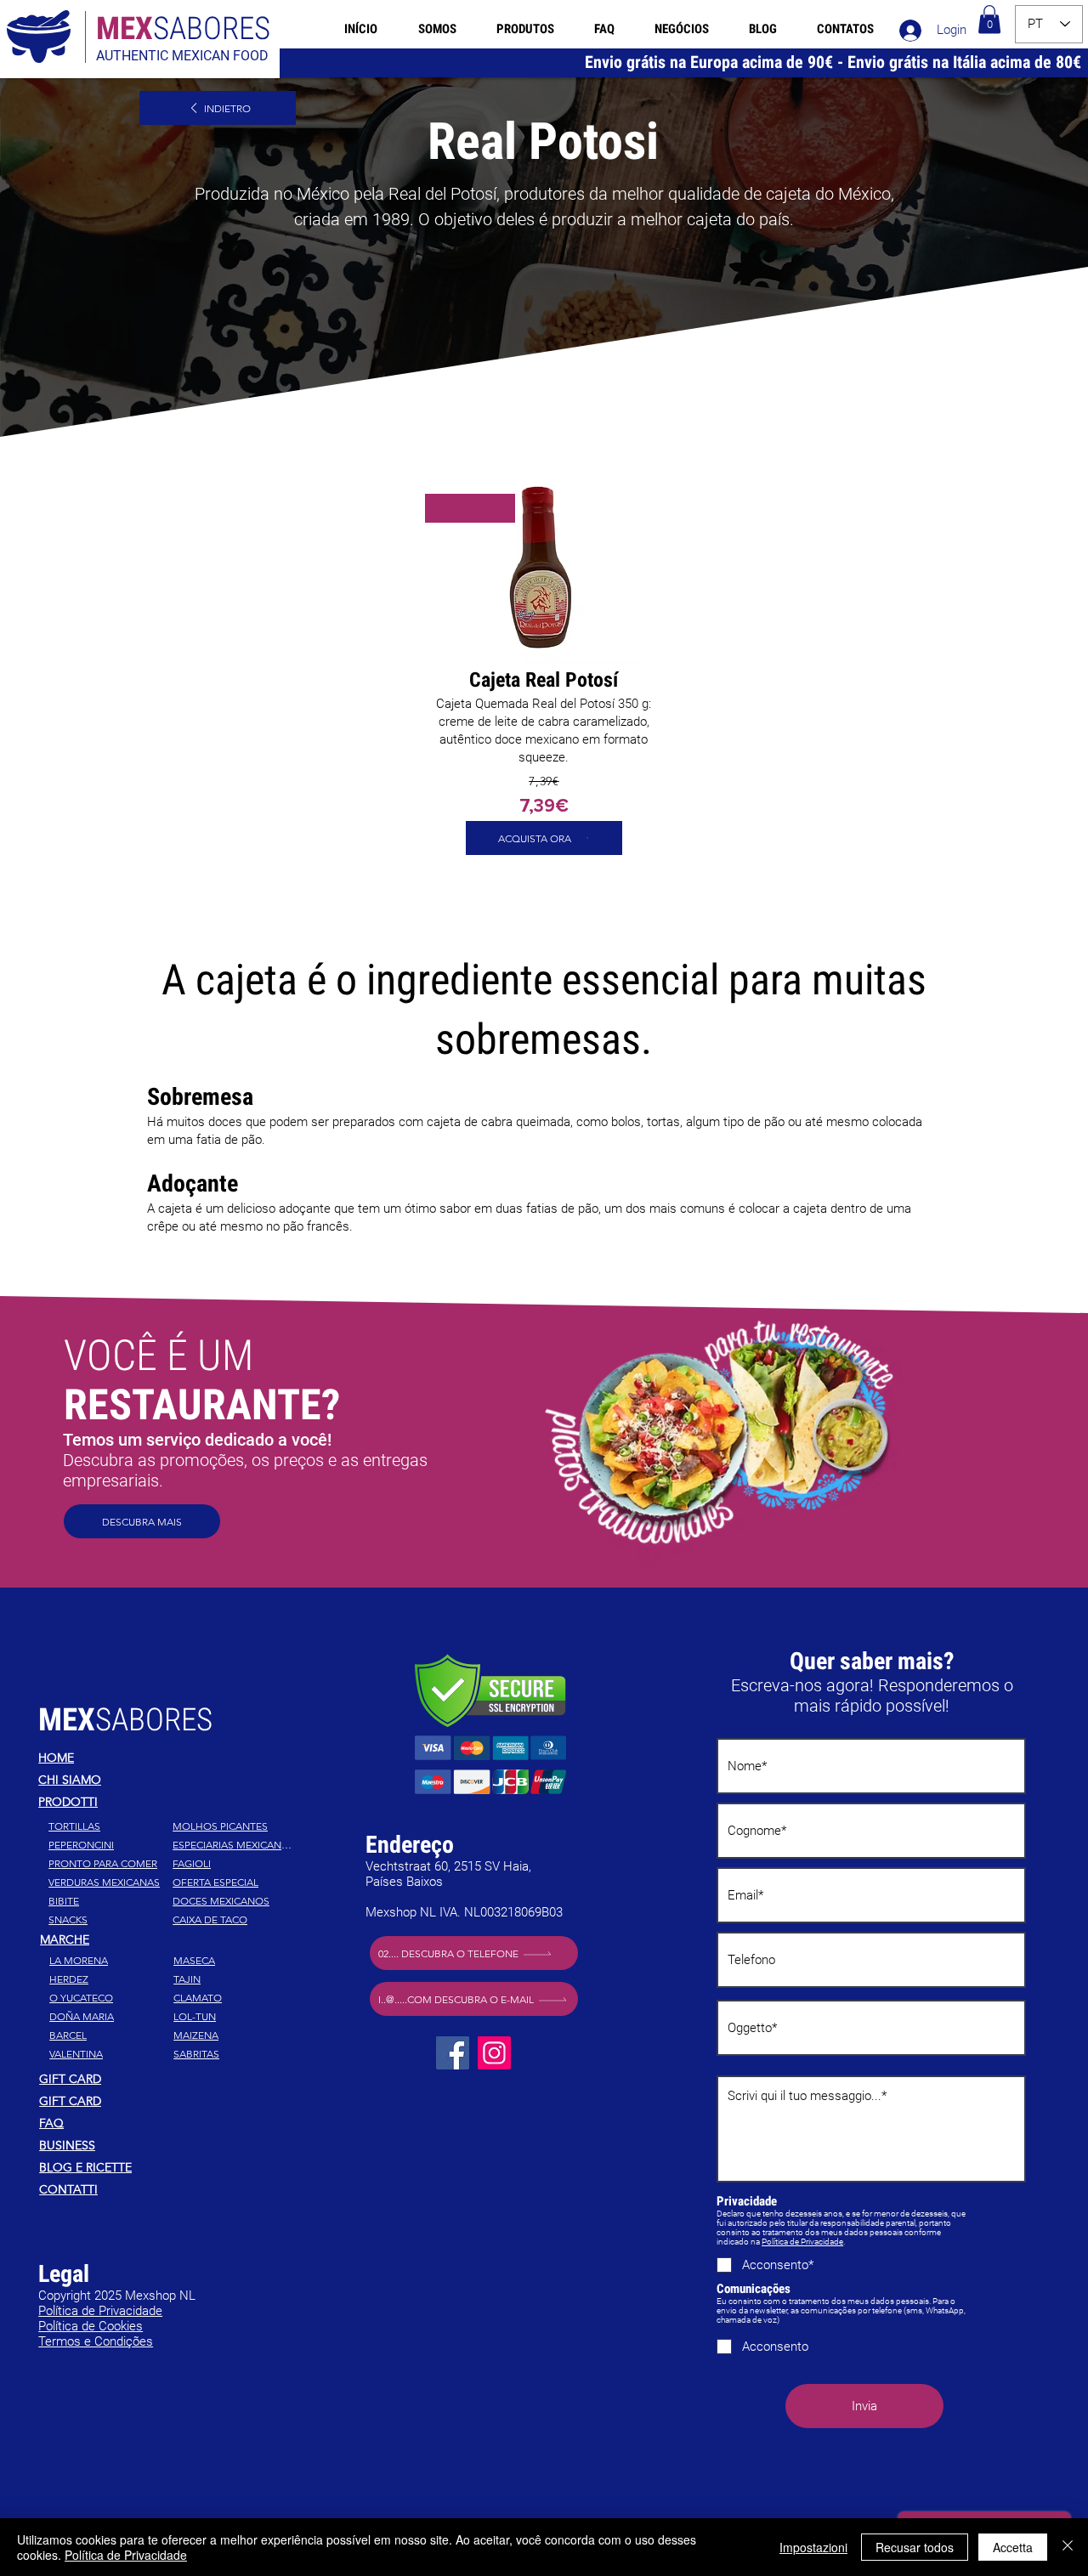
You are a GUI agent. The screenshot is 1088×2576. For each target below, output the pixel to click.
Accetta (1013, 2547)
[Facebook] (453, 2053)
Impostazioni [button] (813, 2547)
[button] (989, 19)
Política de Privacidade (802, 2242)
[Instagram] (494, 2053)
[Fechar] (1068, 2547)
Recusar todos (915, 2547)
